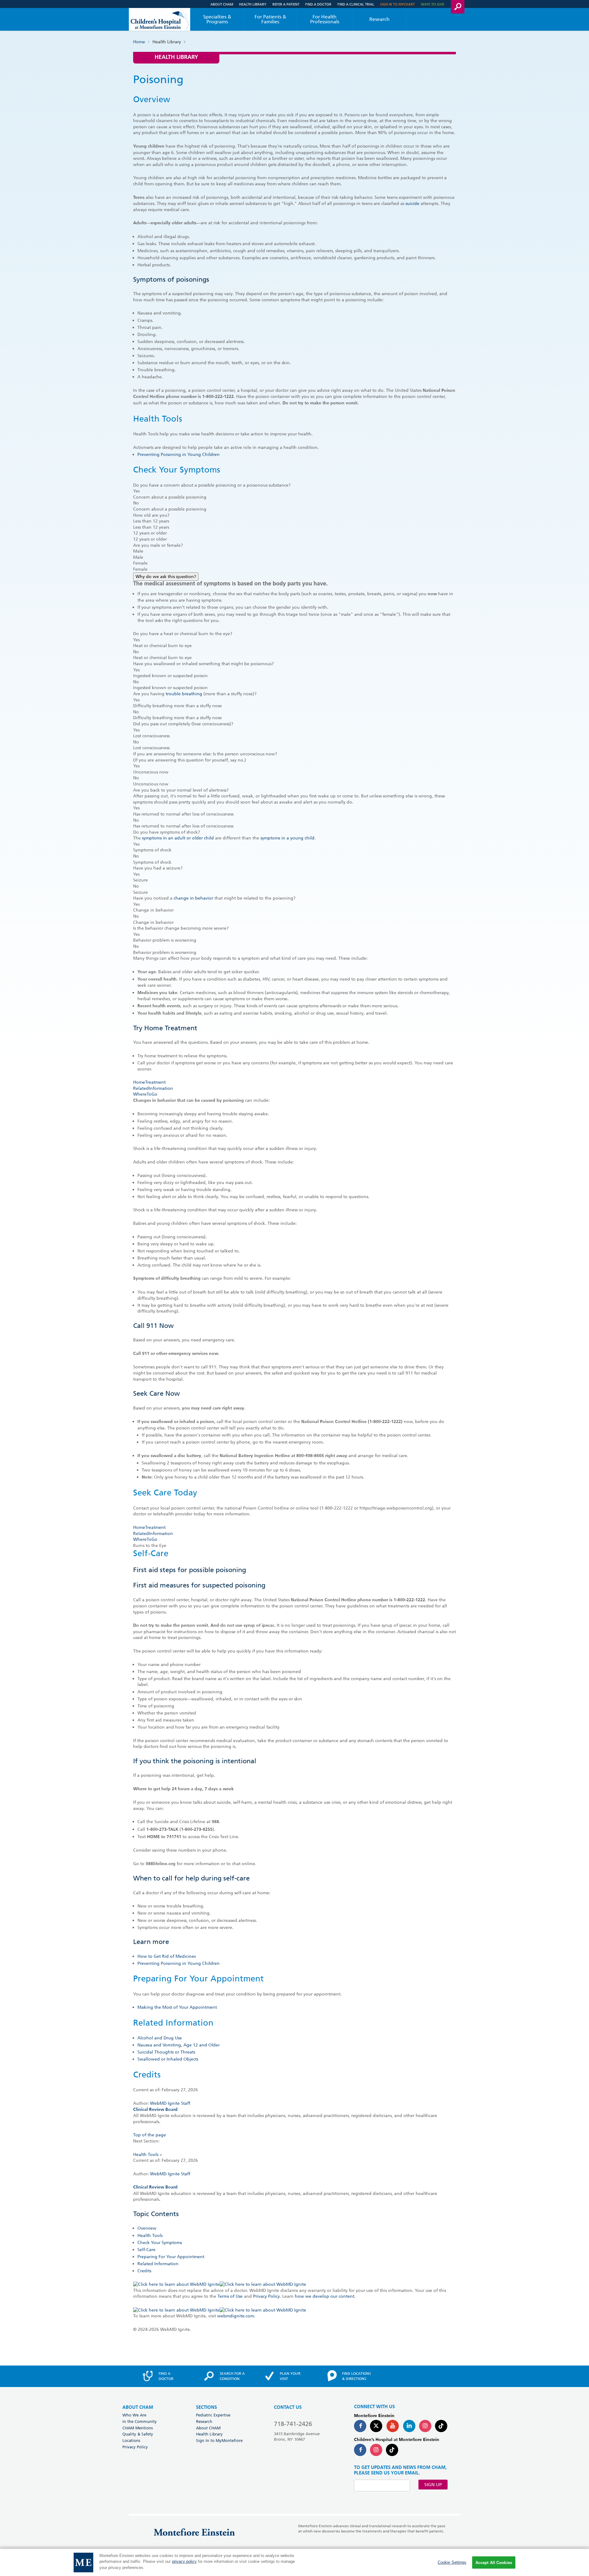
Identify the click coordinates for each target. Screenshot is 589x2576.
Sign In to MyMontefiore (219, 2440)
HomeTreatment (149, 1082)
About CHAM (222, 4)
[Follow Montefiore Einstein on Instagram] (425, 2426)
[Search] (458, 7)
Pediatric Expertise (213, 2415)
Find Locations (356, 2376)
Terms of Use (230, 2296)
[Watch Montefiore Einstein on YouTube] (393, 2426)
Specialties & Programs (217, 19)
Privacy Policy (266, 2296)
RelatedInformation (153, 1088)
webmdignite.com (236, 2316)
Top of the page (150, 2135)
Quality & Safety (138, 2434)
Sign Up (433, 2485)
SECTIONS (206, 2407)
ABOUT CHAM (138, 2407)
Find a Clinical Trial (356, 4)
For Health (325, 19)
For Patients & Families (270, 19)
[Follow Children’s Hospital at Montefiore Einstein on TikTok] (392, 2450)
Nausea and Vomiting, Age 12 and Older (179, 2045)
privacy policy (184, 2562)
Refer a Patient (286, 4)
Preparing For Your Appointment (171, 2257)
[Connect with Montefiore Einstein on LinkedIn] (409, 2426)
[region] (294, 2563)
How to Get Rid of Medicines (167, 1956)
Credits (144, 2271)
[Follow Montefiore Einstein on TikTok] (441, 2426)
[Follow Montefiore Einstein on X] (376, 2426)
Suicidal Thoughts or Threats (166, 2052)
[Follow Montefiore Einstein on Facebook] (360, 2426)
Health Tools (146, 2154)
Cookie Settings (452, 2562)
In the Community (140, 2421)
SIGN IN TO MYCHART (397, 4)
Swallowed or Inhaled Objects (168, 2059)
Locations (131, 2440)
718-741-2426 (293, 2424)
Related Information (158, 2264)
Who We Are (134, 2415)
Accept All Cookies (494, 2563)
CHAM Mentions (138, 2428)
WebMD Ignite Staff (170, 2174)
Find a (166, 2376)
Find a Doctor (318, 4)
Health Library (253, 4)
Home (139, 42)
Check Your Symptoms (160, 2242)
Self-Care (146, 2250)
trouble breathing (184, 694)
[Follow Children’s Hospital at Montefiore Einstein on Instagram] (376, 2450)
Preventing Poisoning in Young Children (179, 454)
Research (379, 19)
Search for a (232, 2376)
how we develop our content (325, 2296)
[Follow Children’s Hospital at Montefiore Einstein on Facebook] (360, 2450)
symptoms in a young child (287, 838)
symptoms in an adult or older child (178, 838)
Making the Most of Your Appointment (177, 2007)
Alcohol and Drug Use (160, 2038)
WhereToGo (145, 1094)
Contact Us (288, 2407)
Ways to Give (433, 4)
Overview (147, 2228)
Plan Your (290, 2376)
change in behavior (193, 898)
